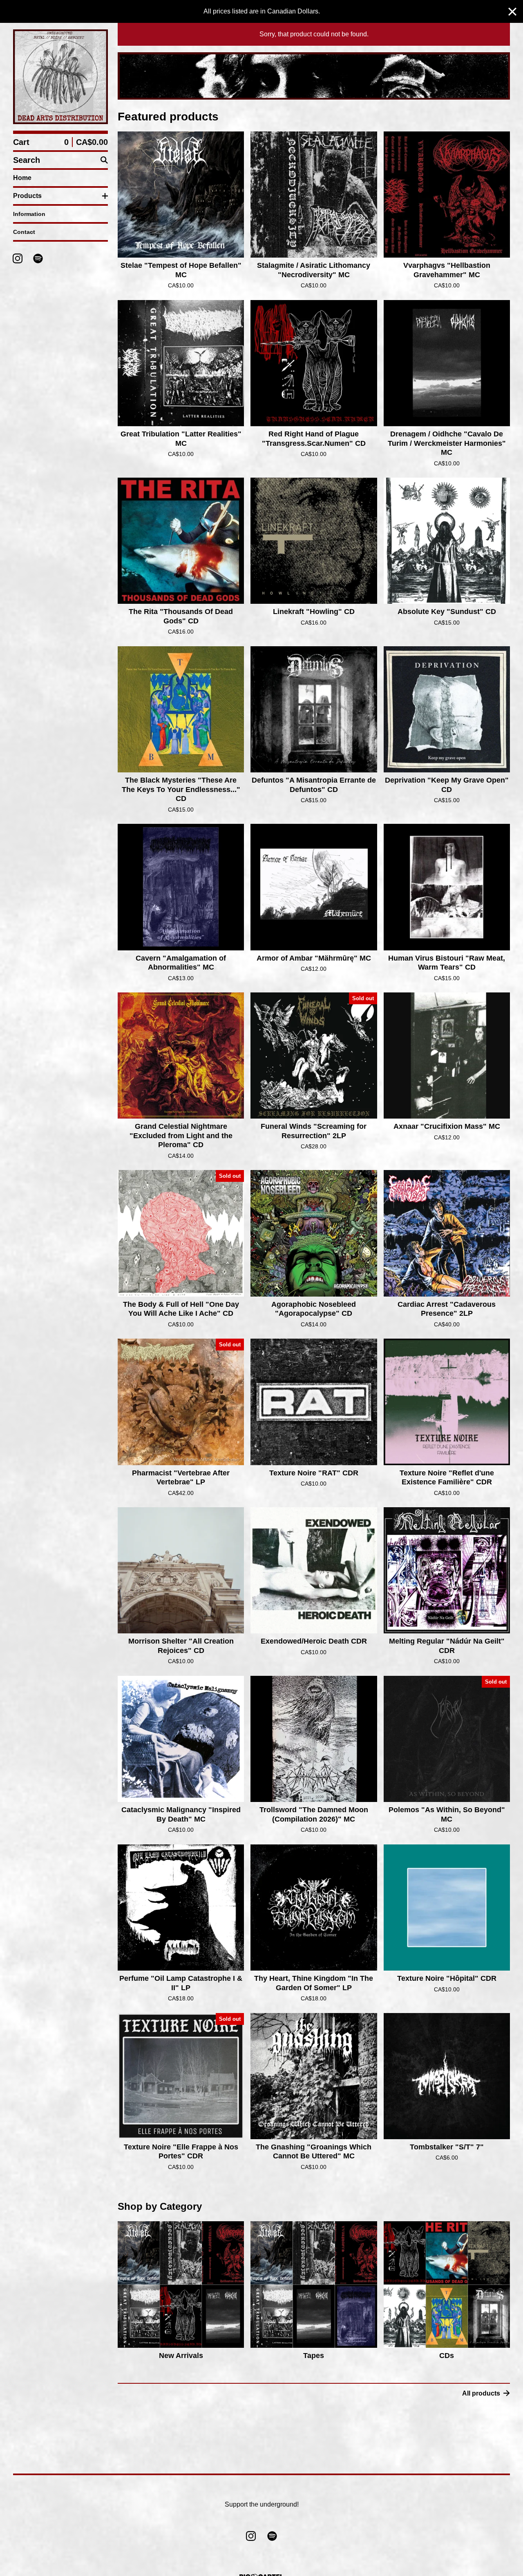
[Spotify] (38, 258)
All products (481, 2393)
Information (29, 214)
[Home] (60, 77)
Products (27, 196)
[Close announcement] (512, 12)
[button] (314, 76)
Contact (24, 232)
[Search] (104, 160)
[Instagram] (18, 258)
